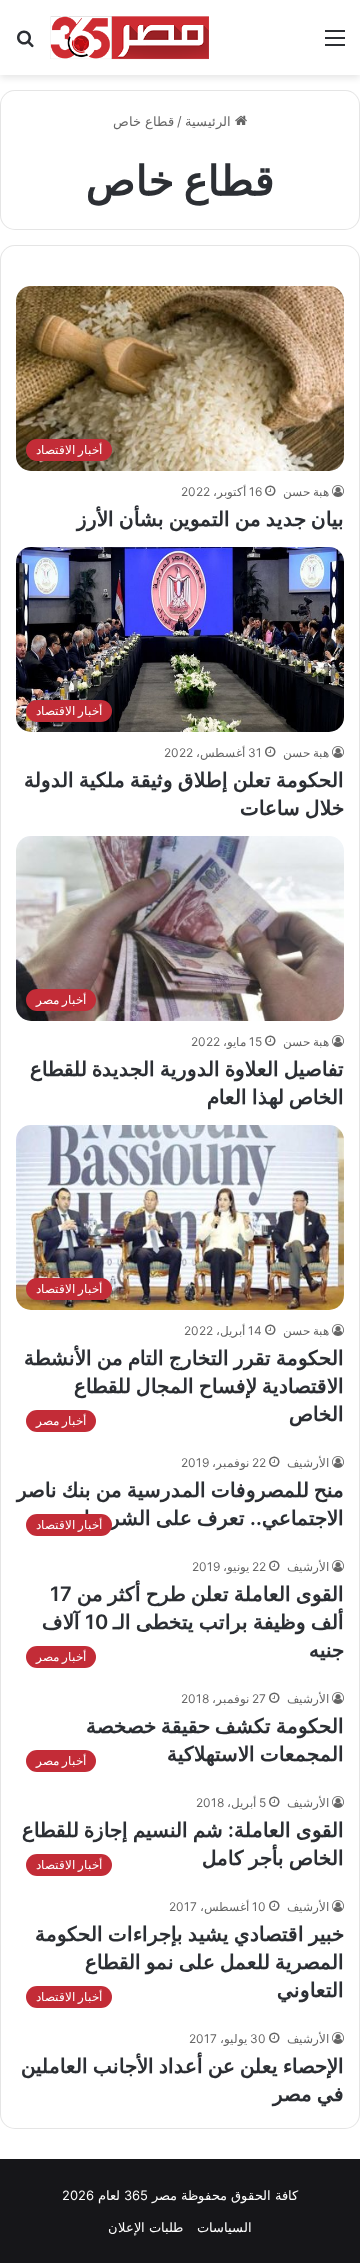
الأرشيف (308, 1462)
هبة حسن (306, 491)
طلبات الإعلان (145, 2227)
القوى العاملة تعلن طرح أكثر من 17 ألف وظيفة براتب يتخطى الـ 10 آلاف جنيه (193, 1622)
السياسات (224, 2227)
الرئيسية (210, 121)
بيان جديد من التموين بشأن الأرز (210, 519)
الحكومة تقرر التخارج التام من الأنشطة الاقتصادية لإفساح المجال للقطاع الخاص (184, 1386)
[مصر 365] (130, 37)
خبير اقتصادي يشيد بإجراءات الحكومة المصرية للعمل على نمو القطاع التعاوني (189, 1962)
